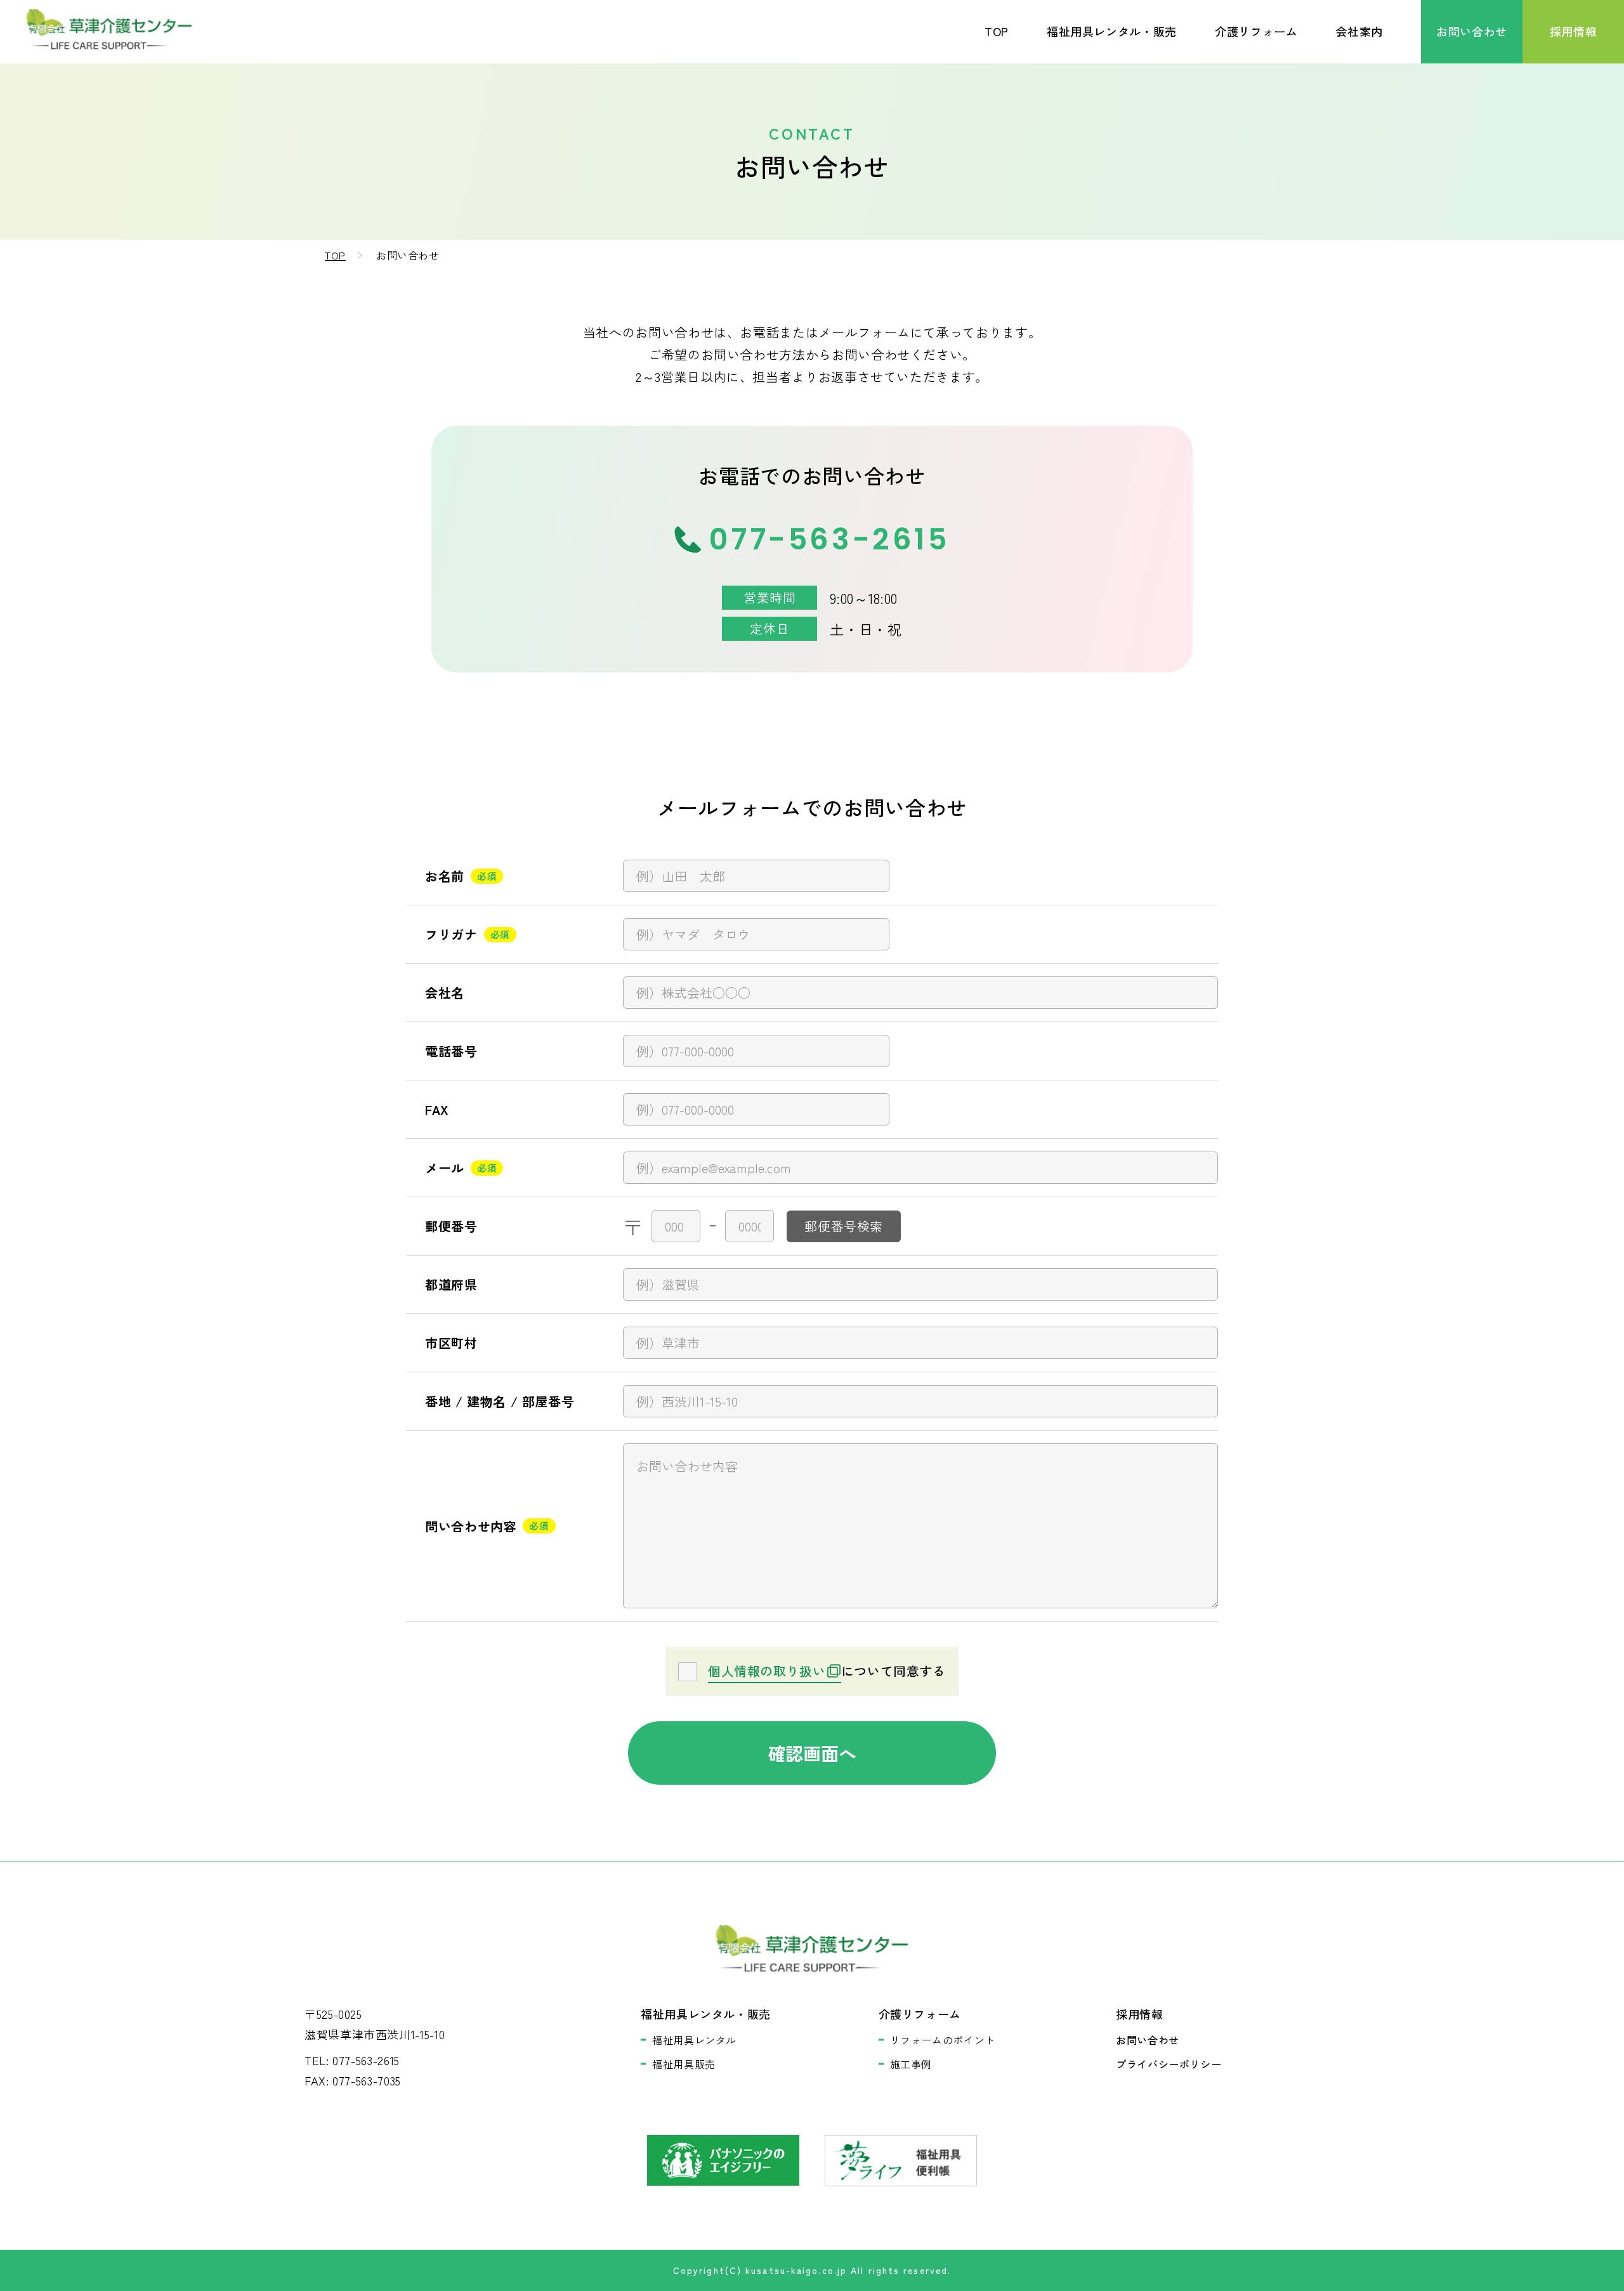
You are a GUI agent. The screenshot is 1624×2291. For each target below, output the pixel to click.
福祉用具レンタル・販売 (1112, 31)
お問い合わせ (1472, 31)
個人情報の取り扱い (767, 1671)
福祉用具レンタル (694, 2040)
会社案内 (1359, 31)
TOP (997, 31)
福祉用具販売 (684, 2064)
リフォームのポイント (943, 2040)
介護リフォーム (1256, 31)
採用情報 (1574, 31)
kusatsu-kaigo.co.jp (796, 2270)
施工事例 (911, 2064)
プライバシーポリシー (1169, 2064)
